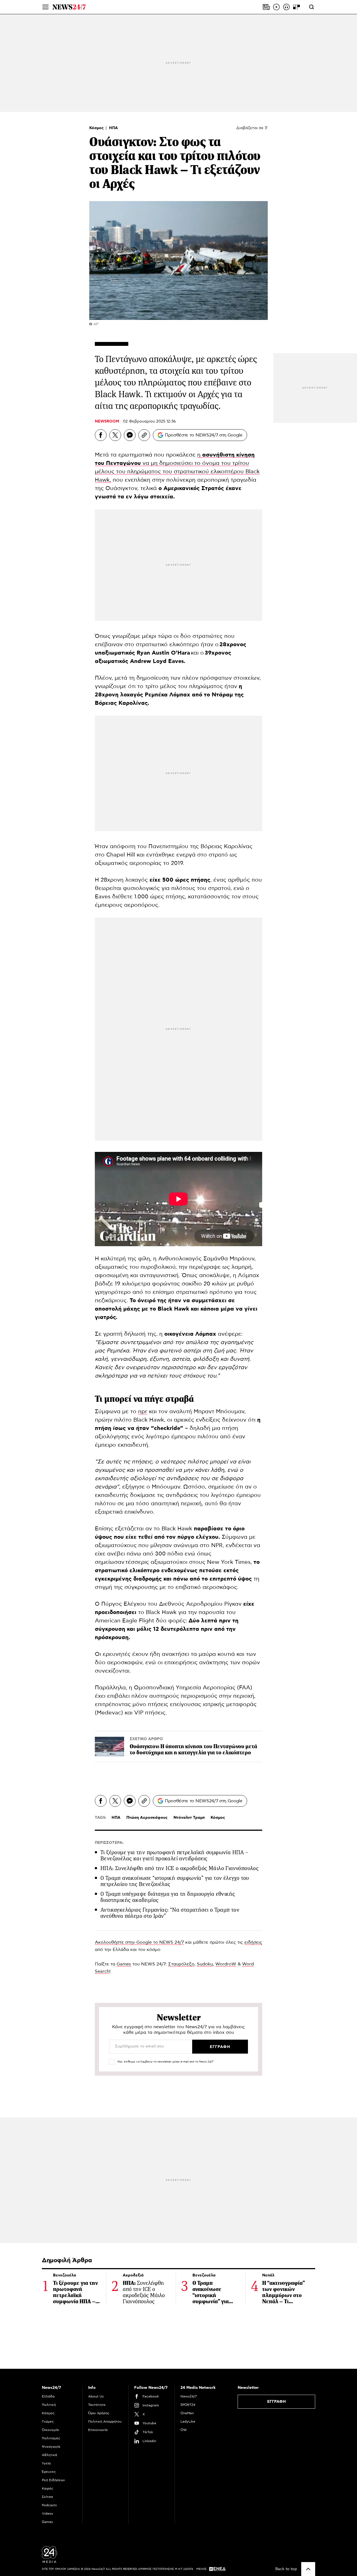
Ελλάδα (48, 2396)
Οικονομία (50, 2430)
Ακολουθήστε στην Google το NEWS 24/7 (139, 1942)
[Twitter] (115, 435)
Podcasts (49, 2505)
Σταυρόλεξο (181, 1964)
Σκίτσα (47, 2497)
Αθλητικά (50, 2455)
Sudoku (205, 1964)
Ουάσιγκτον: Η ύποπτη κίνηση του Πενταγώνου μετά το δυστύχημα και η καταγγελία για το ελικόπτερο (193, 1749)
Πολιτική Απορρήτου (105, 2421)
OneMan (187, 2413)
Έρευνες (49, 2472)
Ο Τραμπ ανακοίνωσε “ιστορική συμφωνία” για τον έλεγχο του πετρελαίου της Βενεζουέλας (175, 1881)
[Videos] (276, 7)
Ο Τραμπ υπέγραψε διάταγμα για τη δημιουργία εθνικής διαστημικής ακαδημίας (168, 1897)
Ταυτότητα (97, 2405)
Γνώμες (48, 2421)
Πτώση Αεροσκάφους (147, 1818)
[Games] (296, 7)
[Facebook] (101, 435)
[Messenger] (130, 435)
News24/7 (189, 2396)
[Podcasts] (286, 7)
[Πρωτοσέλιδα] (266, 7)
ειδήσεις (253, 1942)
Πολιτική (49, 2405)
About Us (96, 2396)
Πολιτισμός (51, 2438)
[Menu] (45, 7)
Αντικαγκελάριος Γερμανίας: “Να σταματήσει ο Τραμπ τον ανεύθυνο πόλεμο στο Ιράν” (170, 1913)
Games (124, 1964)
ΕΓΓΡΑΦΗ (277, 2402)
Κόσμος (97, 128)
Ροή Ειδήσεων (53, 2480)
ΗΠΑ (114, 128)
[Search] (312, 7)
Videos (48, 2514)
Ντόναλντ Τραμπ (189, 1818)
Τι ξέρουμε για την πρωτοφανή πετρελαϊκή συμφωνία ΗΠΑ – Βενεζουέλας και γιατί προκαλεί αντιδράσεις (174, 1855)
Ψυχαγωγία (51, 2447)
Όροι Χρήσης (99, 2413)
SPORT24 (188, 2405)
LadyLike (188, 2421)
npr (143, 1412)
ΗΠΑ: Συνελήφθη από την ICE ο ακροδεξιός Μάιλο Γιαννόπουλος (179, 1868)
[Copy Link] (144, 435)
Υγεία (46, 2463)
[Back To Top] (308, 2569)
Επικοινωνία (98, 2430)
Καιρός (48, 2488)
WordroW (226, 1964)
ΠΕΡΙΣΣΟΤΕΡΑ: (109, 1843)
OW (184, 2430)
